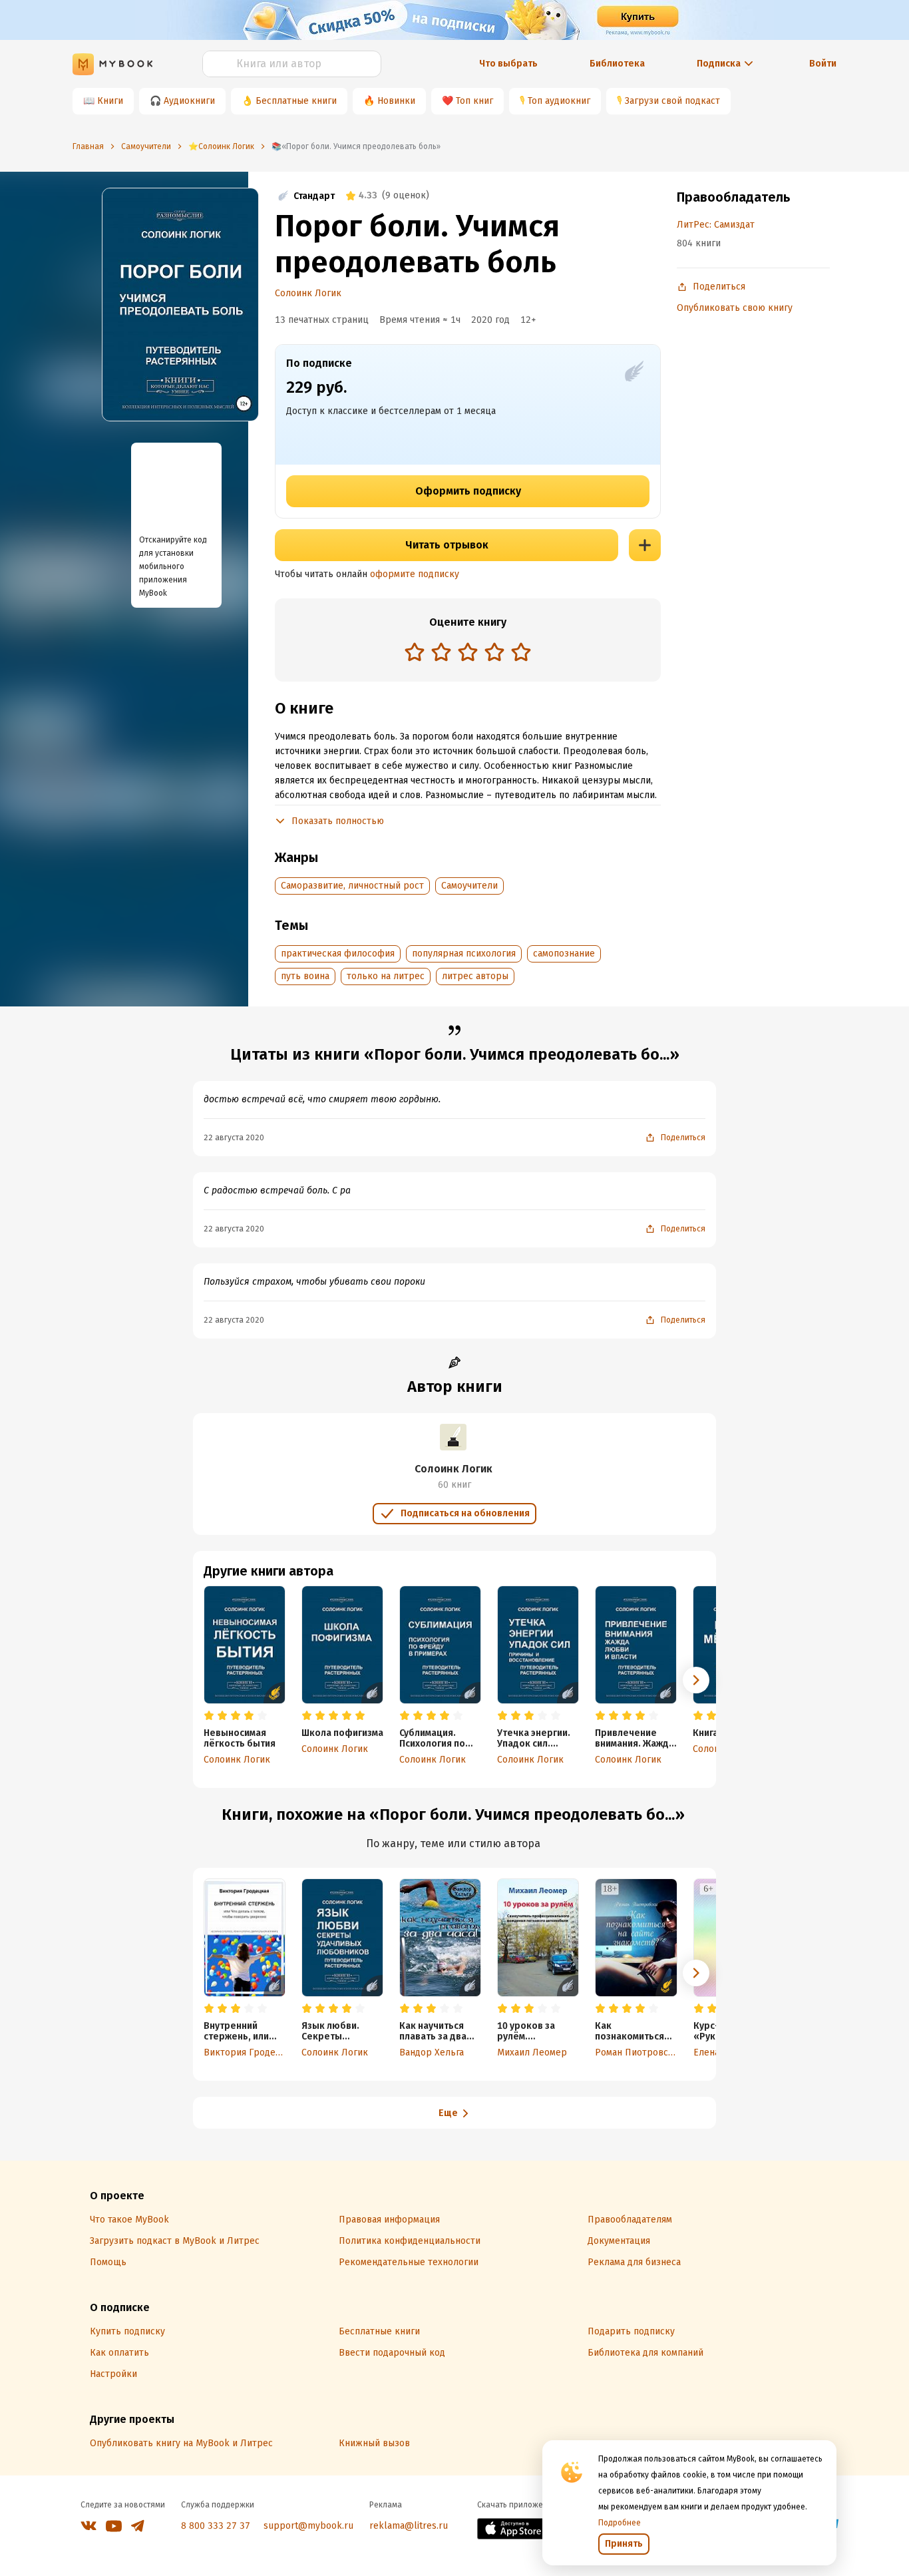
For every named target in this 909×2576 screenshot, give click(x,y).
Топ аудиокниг (559, 101)
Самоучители (469, 886)
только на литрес (386, 976)
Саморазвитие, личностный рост (352, 886)
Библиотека (617, 64)
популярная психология (464, 954)
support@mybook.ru (308, 2526)
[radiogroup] (468, 653)
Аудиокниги (189, 101)
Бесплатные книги (296, 101)
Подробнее (620, 2523)
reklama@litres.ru (409, 2526)
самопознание (564, 954)
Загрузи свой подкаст (672, 101)
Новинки (396, 101)
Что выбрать (508, 64)
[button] (696, 1680)
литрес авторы (475, 976)
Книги (110, 101)
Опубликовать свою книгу (735, 308)
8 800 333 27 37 (216, 2526)
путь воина (305, 976)
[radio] (415, 652)
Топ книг (474, 101)
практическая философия (338, 954)
